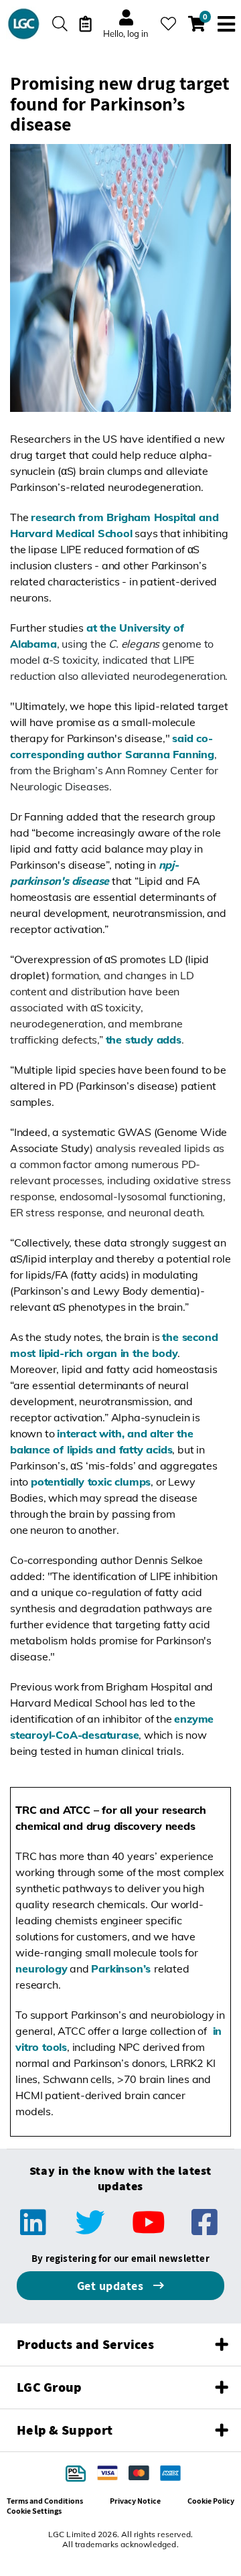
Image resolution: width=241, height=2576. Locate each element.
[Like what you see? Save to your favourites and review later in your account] (168, 24)
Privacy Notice (135, 2501)
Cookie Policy (211, 2501)
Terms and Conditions (45, 2501)
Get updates (112, 2286)
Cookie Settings (34, 2511)
